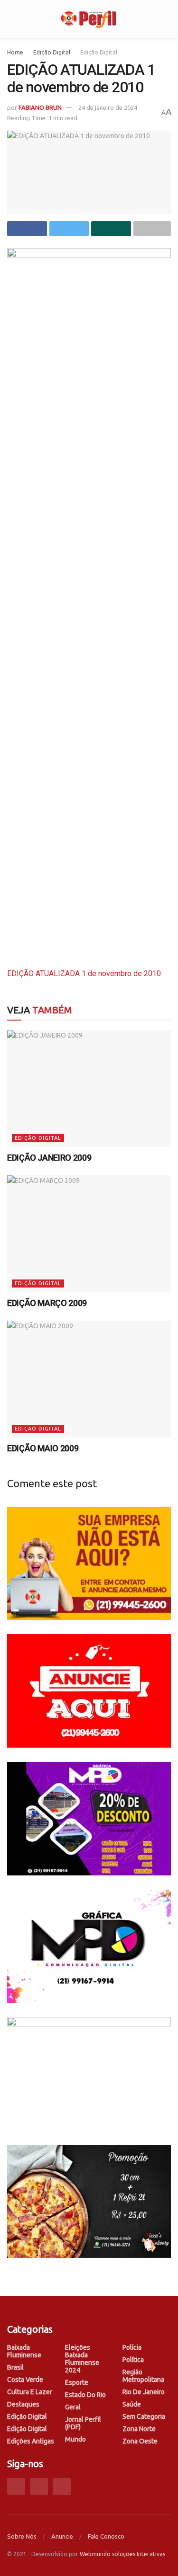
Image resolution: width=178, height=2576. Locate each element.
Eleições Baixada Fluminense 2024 (82, 2359)
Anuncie (62, 2536)
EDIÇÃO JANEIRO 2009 (49, 1158)
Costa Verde (25, 2380)
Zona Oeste (140, 2441)
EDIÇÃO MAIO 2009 (43, 1448)
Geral (73, 2407)
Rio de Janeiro (144, 2392)
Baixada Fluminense (24, 2351)
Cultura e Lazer (30, 2392)
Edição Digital (52, 52)
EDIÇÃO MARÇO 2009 (47, 1303)
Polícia (132, 2347)
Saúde (132, 2404)
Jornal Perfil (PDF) (83, 2423)
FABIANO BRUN (40, 107)
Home (15, 52)
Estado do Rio (85, 2395)
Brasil (15, 2367)
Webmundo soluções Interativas (122, 2554)
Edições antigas (31, 2441)
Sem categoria (144, 2416)
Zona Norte (139, 2429)
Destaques (23, 2404)
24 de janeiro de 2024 (108, 107)
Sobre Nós (22, 2536)
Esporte (77, 2382)
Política (133, 2360)
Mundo (75, 2439)
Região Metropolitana (143, 2376)
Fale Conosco (106, 2536)
